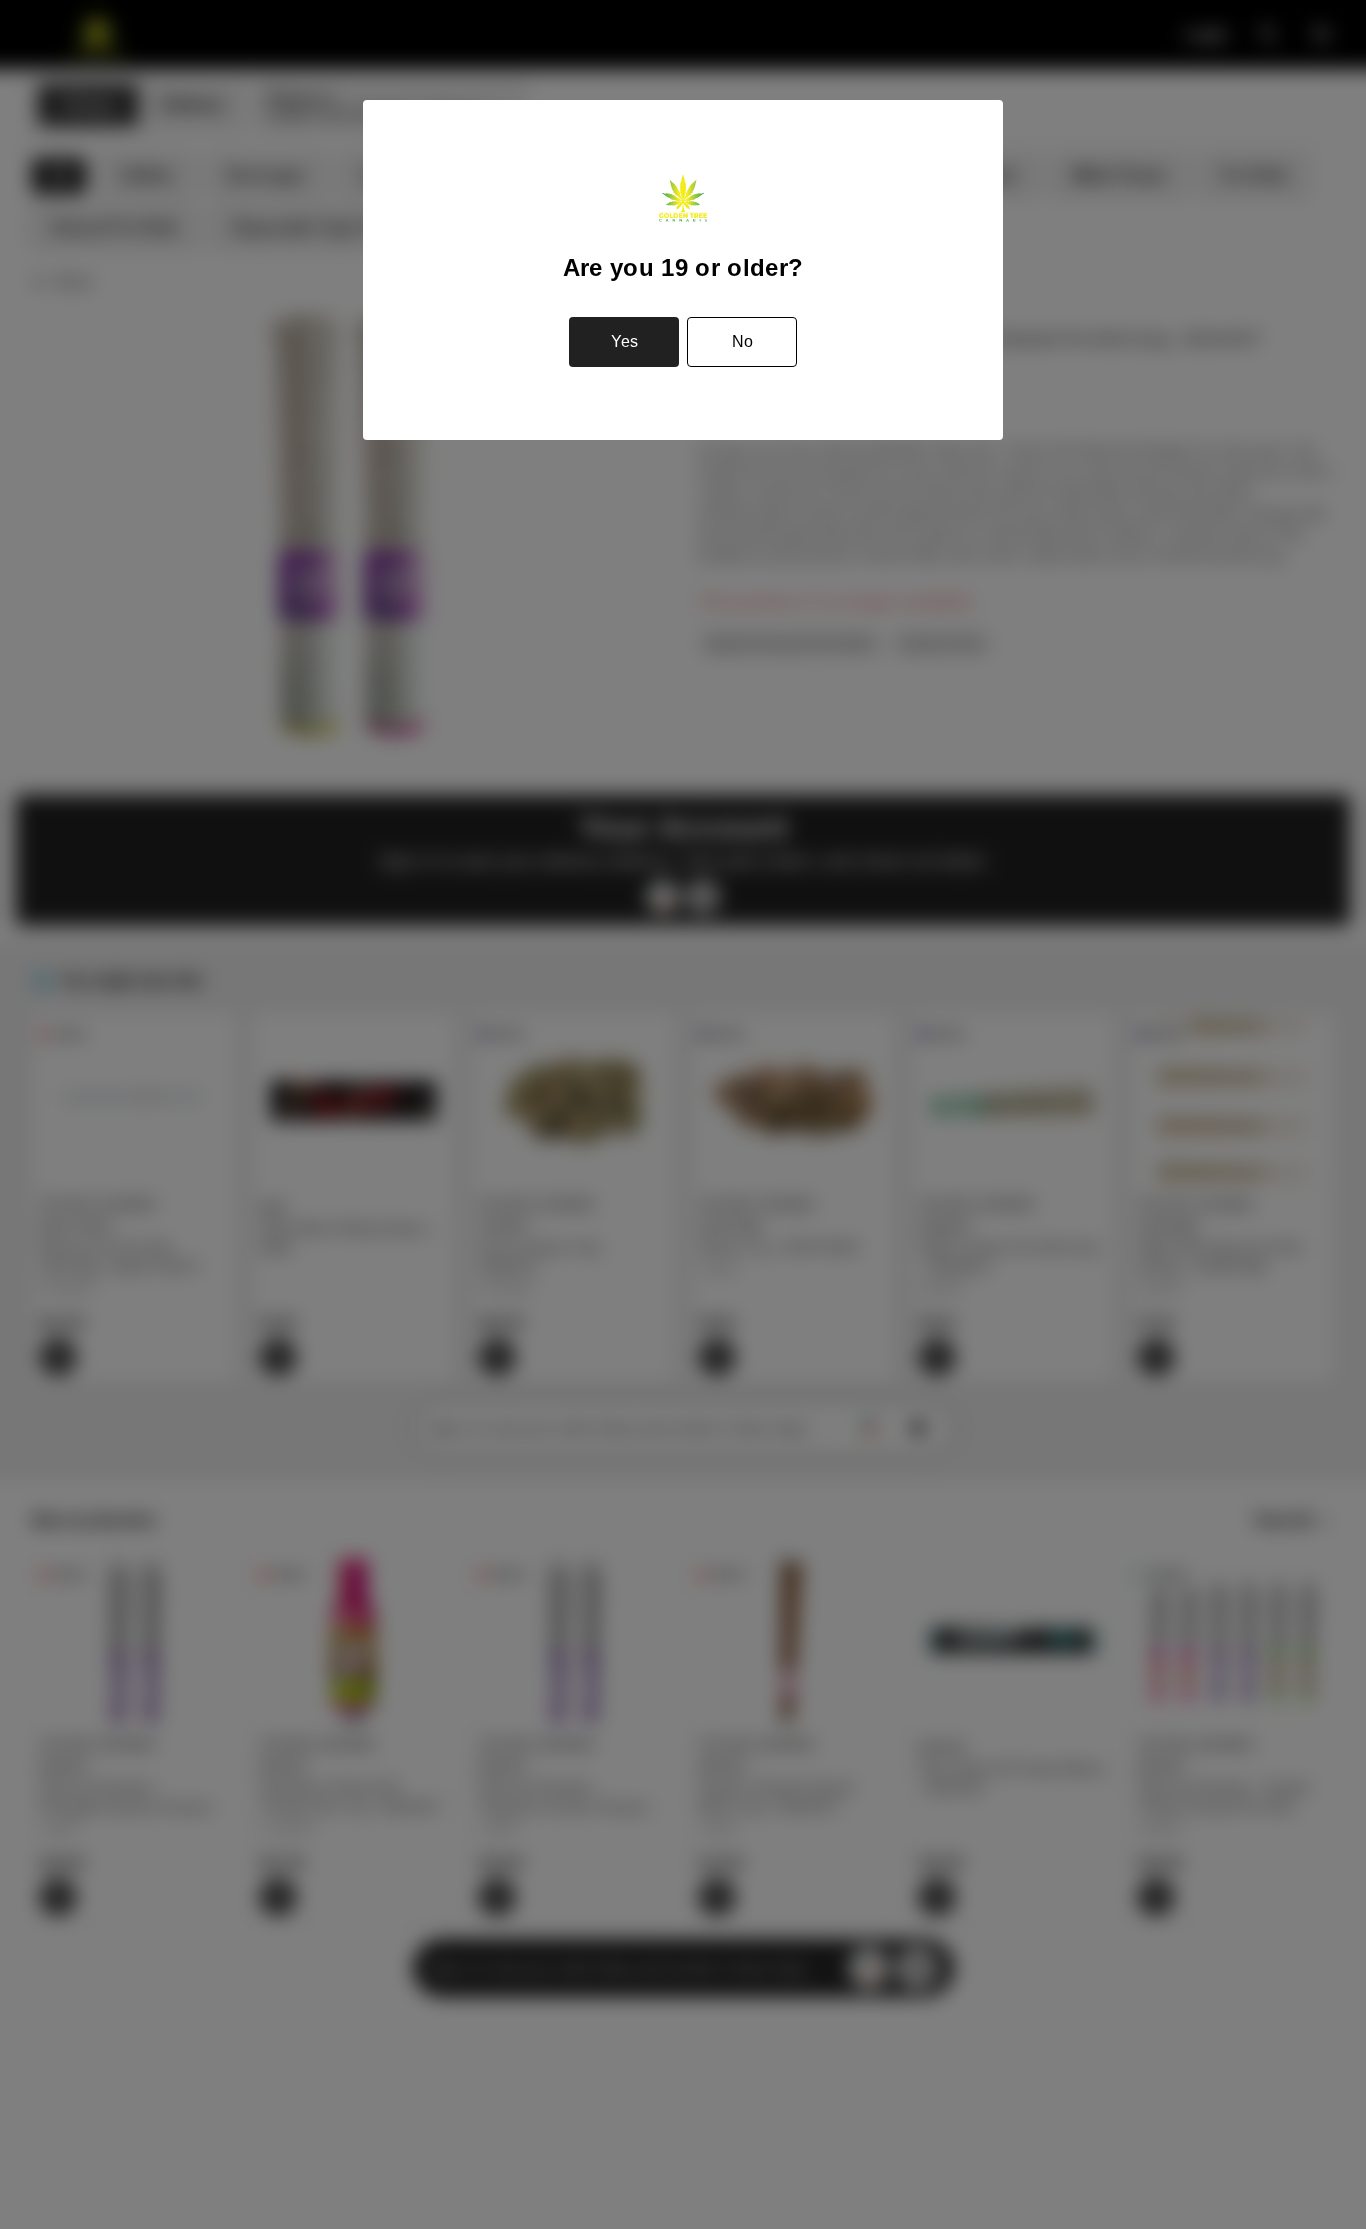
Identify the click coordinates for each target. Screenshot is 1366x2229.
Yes (624, 341)
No (742, 341)
